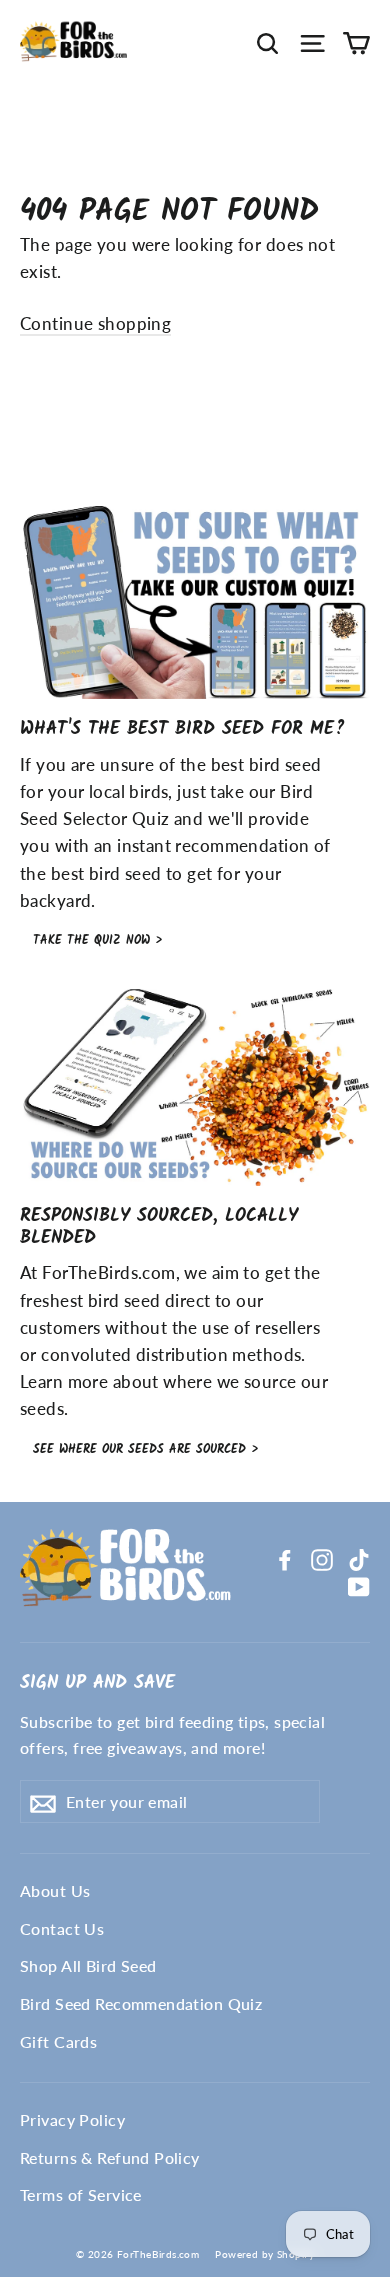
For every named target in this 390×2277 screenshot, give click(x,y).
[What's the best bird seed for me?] (195, 600)
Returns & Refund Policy (110, 2157)
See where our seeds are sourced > (145, 1449)
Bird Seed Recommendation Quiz (141, 2003)
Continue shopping (95, 323)
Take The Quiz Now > (97, 940)
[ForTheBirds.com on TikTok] (359, 1557)
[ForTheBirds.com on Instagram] (322, 1557)
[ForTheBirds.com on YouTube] (359, 1585)
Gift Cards (58, 2041)
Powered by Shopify (264, 2254)
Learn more (64, 1381)
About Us (55, 1890)
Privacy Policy (72, 2119)
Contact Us (62, 1928)
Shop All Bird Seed (88, 1965)
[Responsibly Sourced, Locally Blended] (195, 1087)
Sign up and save (97, 1682)
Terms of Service (81, 2194)
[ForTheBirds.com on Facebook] (285, 1557)
